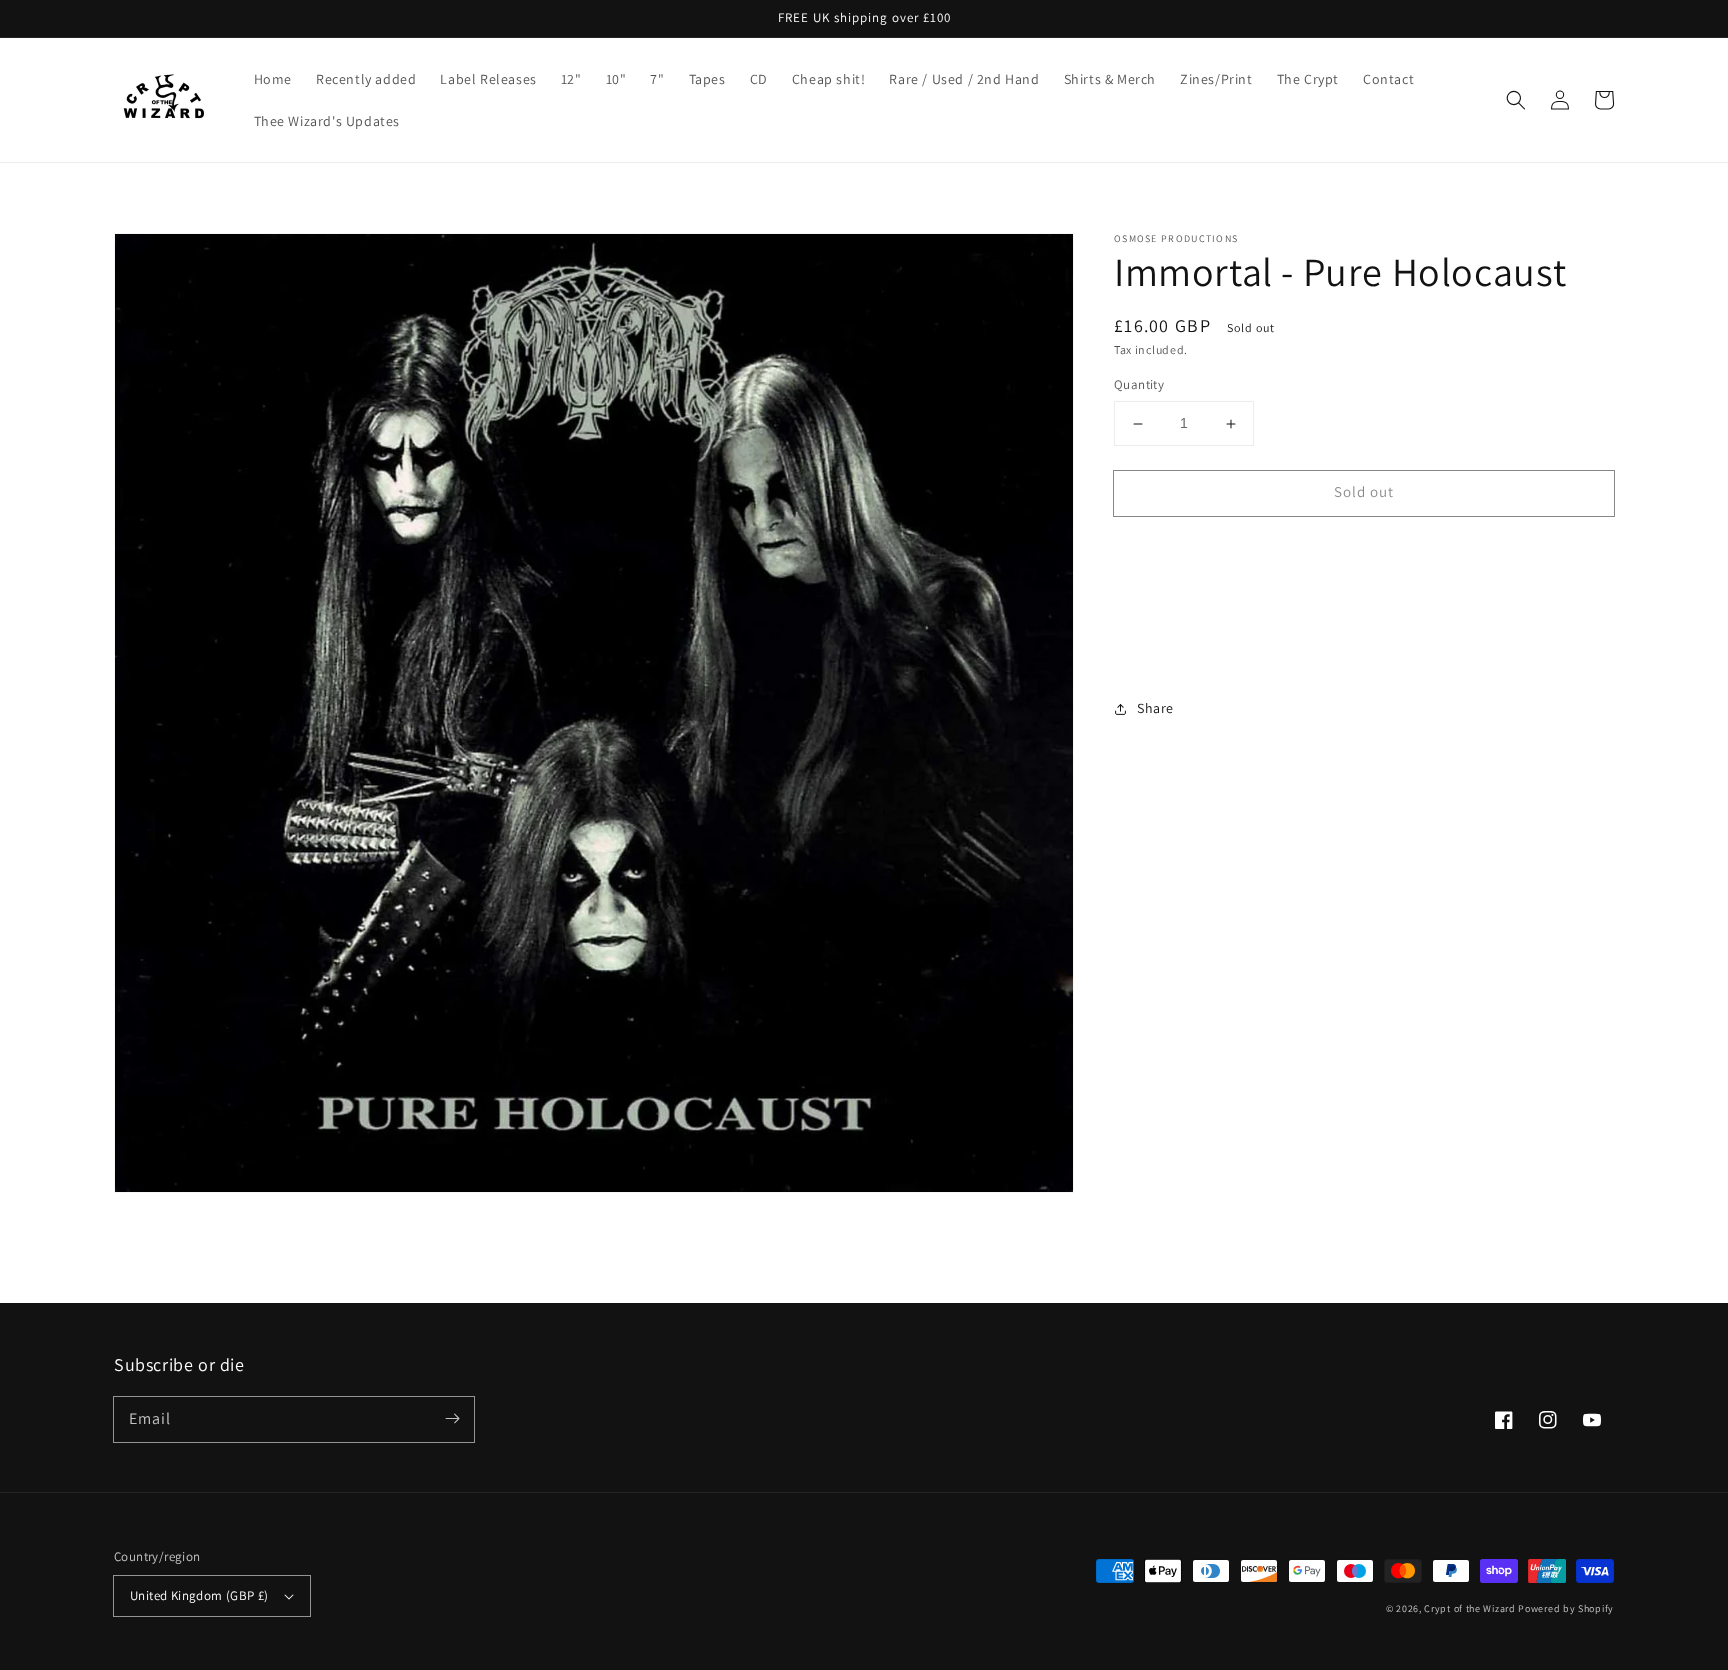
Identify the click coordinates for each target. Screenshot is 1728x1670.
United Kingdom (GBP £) (199, 1595)
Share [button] (1155, 708)
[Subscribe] (452, 1419)
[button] (1516, 100)
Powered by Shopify (1566, 1608)
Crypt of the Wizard (1469, 1608)
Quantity (1139, 385)
